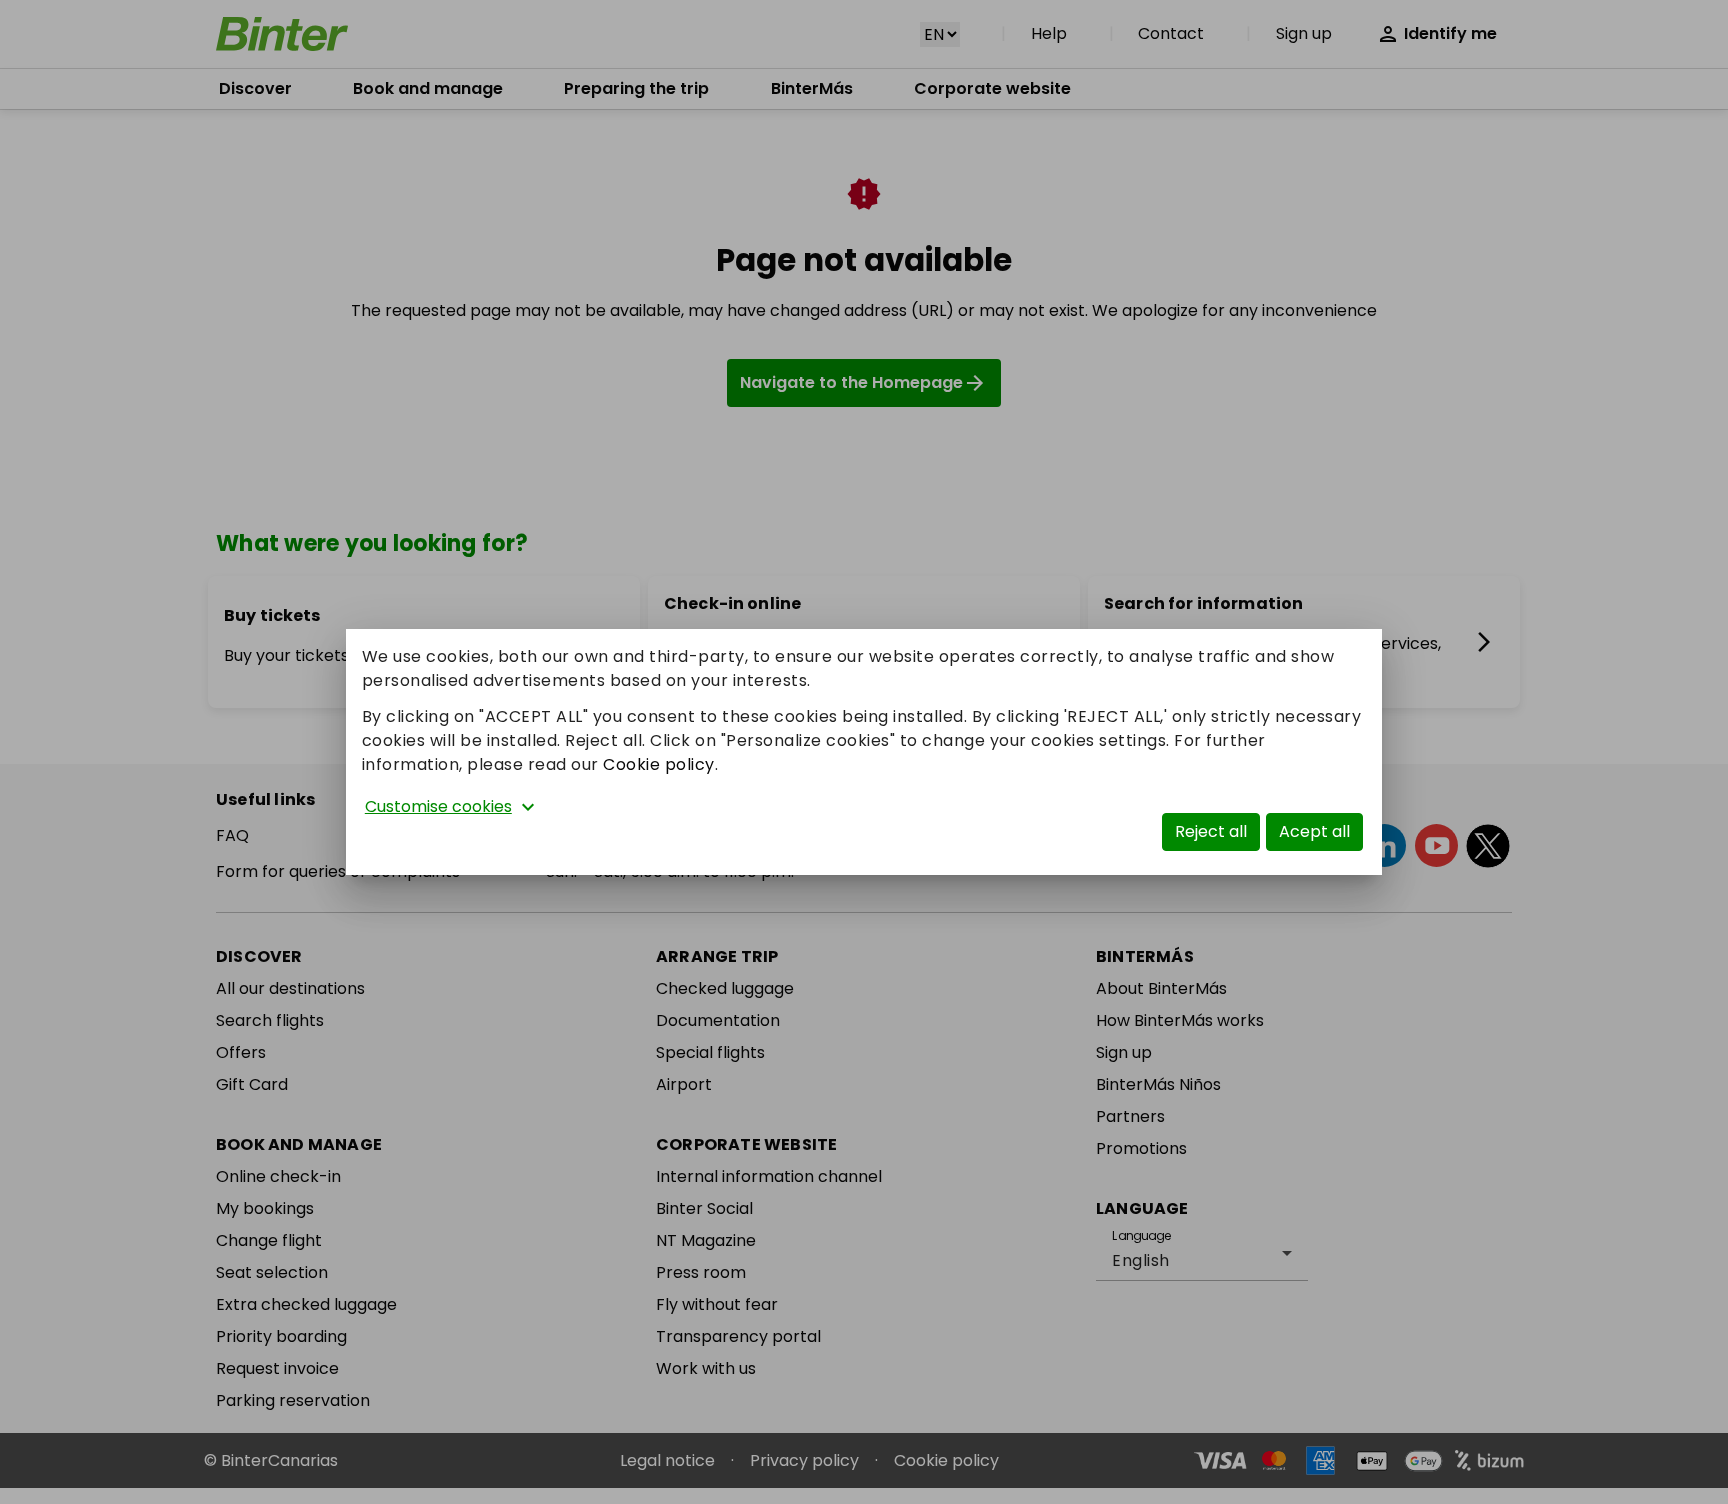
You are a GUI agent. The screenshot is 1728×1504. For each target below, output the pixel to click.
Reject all (1211, 831)
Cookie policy (659, 764)
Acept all (1314, 831)
